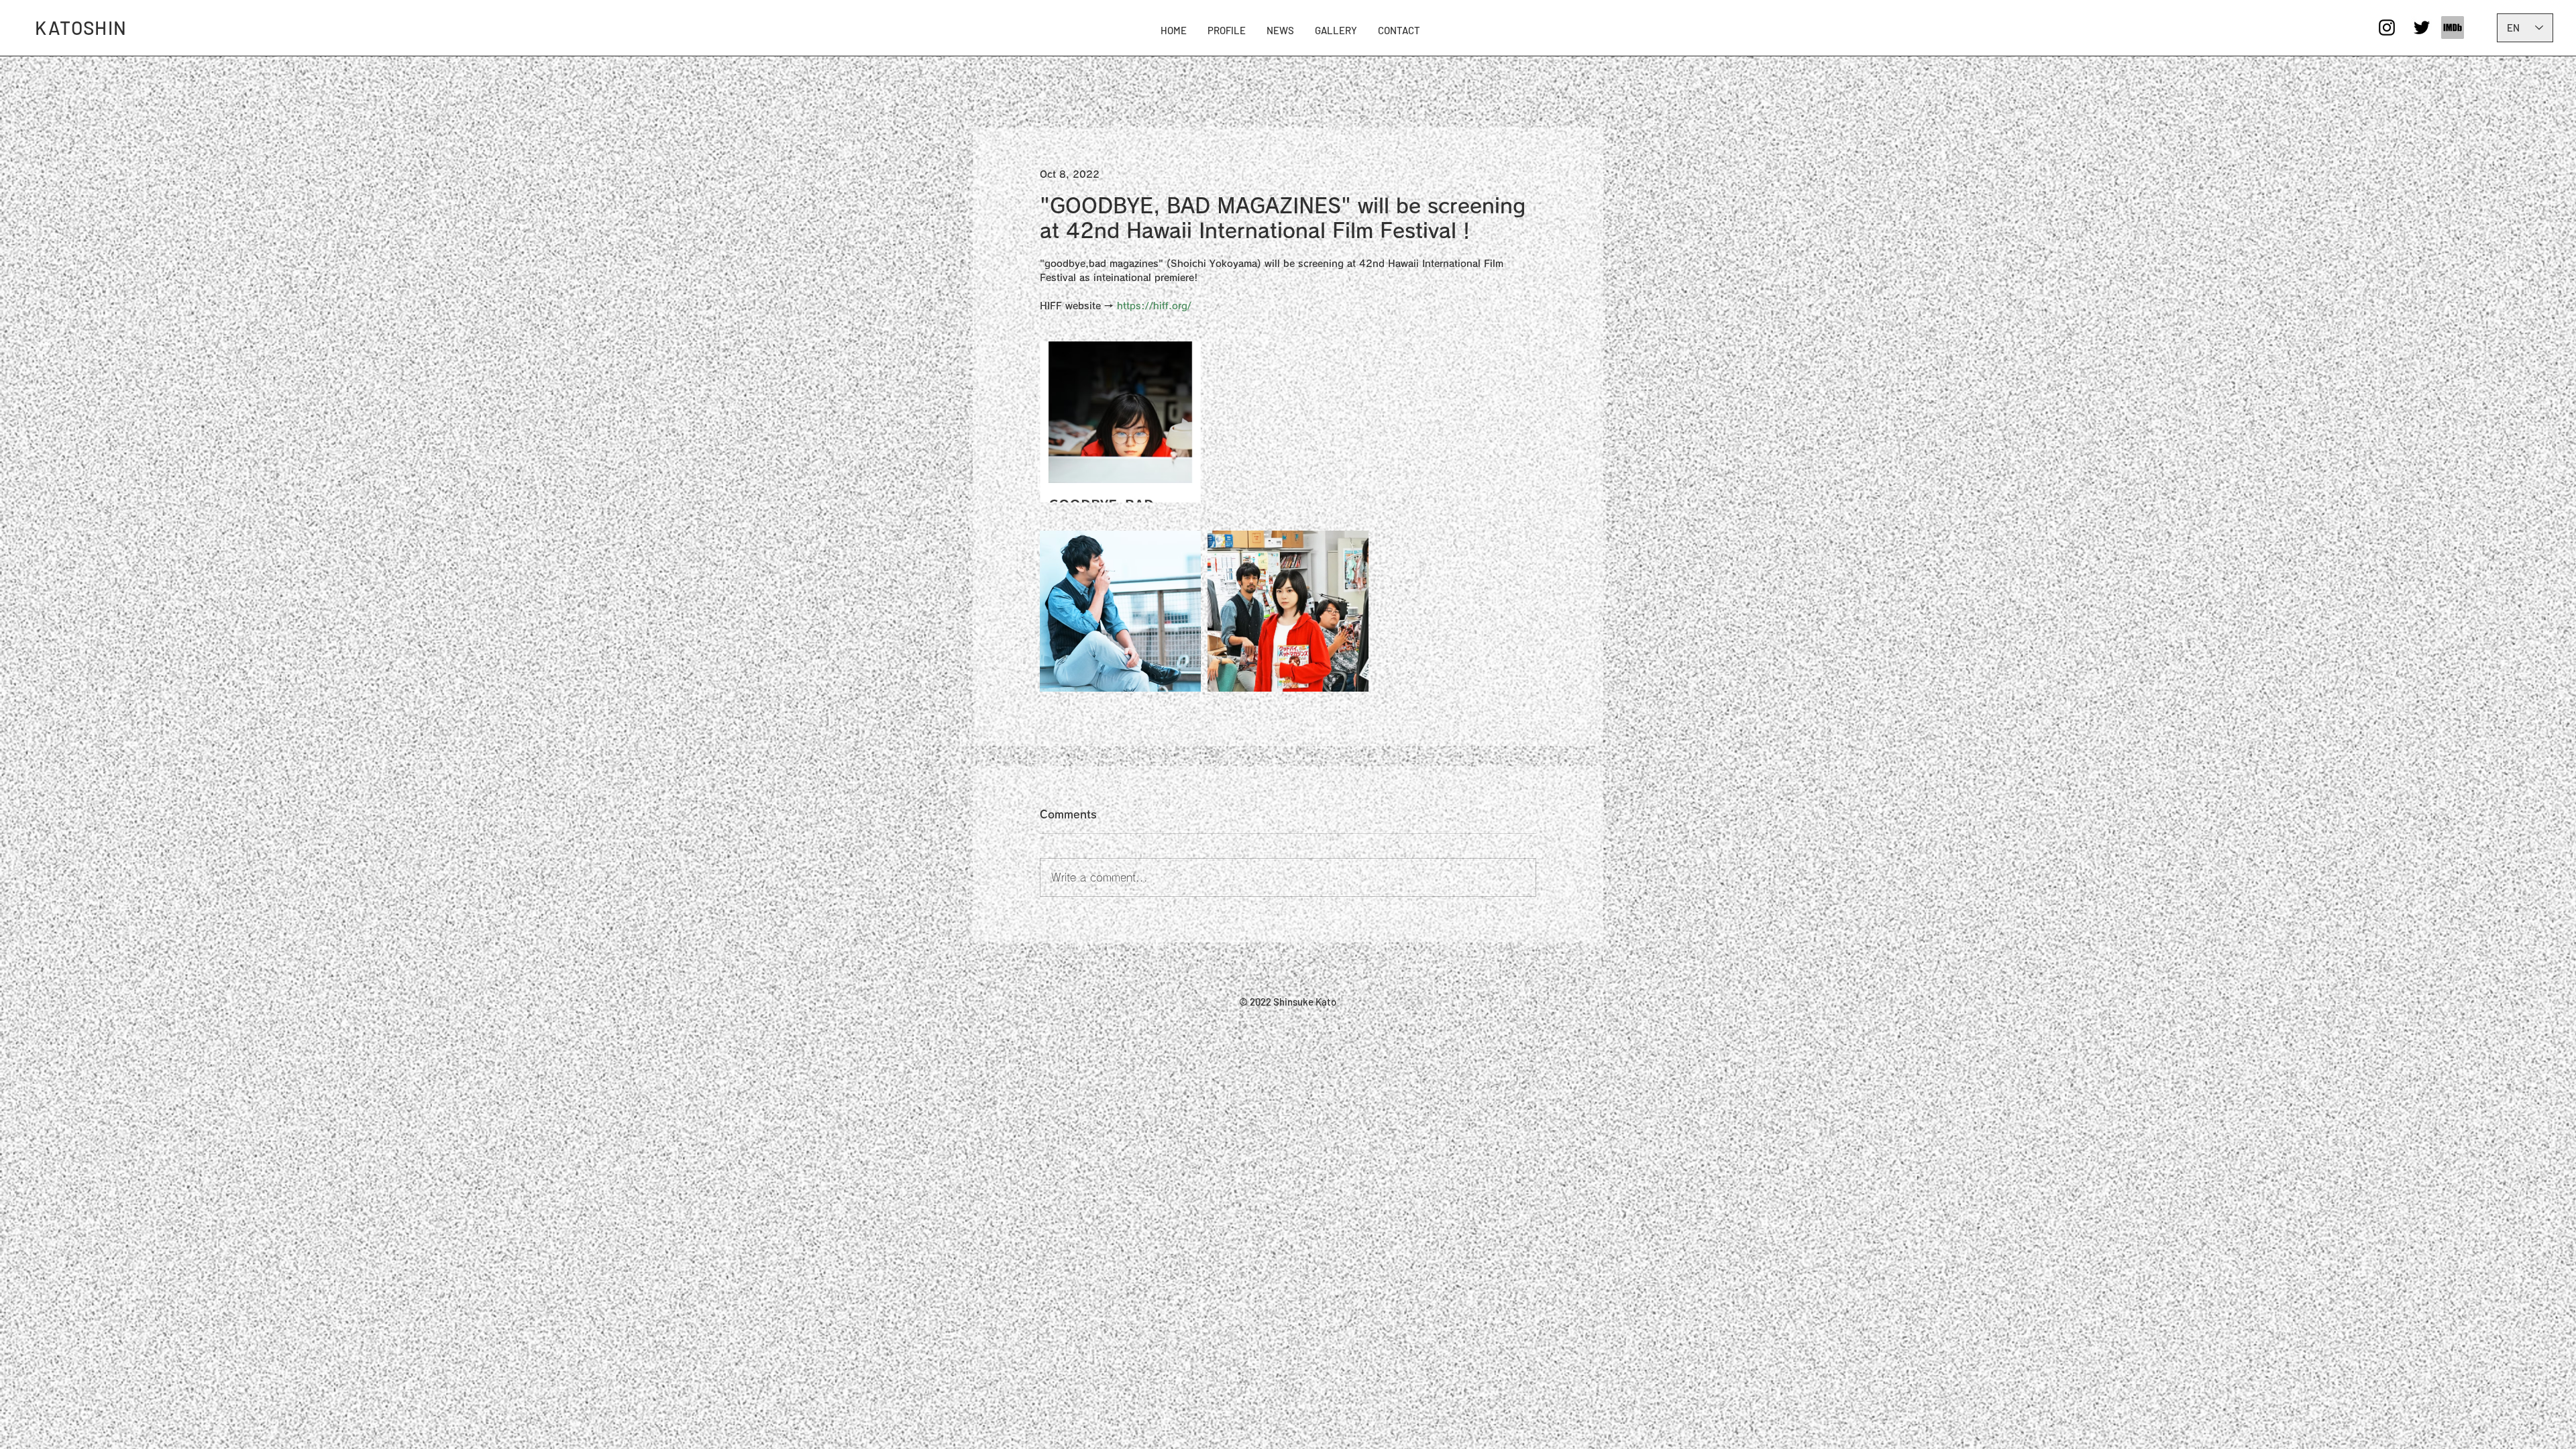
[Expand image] (1120, 422)
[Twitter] (2422, 28)
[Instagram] (2387, 28)
